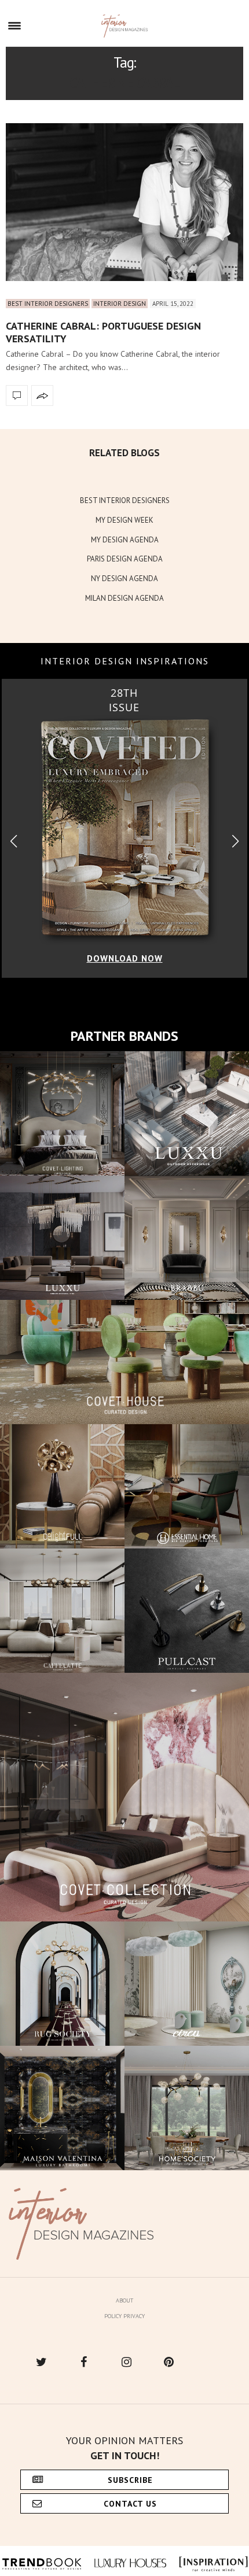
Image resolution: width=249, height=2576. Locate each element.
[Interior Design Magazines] (125, 26)
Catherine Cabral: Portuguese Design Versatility (103, 332)
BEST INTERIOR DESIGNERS (125, 500)
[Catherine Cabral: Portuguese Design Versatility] (124, 202)
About (124, 2300)
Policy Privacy (124, 2316)
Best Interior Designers (48, 304)
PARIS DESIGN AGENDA (125, 559)
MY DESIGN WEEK (124, 520)
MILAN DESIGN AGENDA (124, 598)
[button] (235, 842)
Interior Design (120, 304)
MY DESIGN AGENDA (125, 540)
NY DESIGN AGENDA (124, 579)
